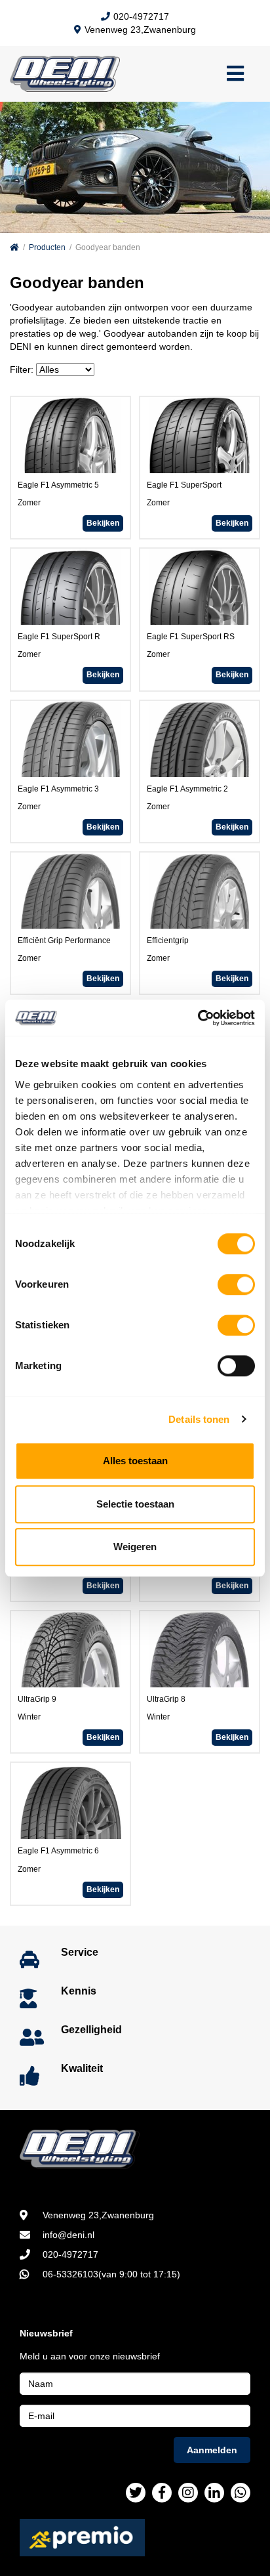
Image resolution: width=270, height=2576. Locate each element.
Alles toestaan (135, 1461)
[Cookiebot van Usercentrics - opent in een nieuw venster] (198, 1018)
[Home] (14, 247)
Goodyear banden (108, 247)
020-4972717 (141, 16)
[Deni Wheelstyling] (135, 2149)
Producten (47, 247)
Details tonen (199, 1419)
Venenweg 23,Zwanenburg (140, 30)
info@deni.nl (68, 2235)
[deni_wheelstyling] (188, 2493)
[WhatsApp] (241, 2493)
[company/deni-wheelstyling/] (214, 2493)
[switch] (236, 1284)
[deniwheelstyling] (162, 2493)
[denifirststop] (136, 2493)
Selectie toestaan (135, 1504)
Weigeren (135, 1547)
